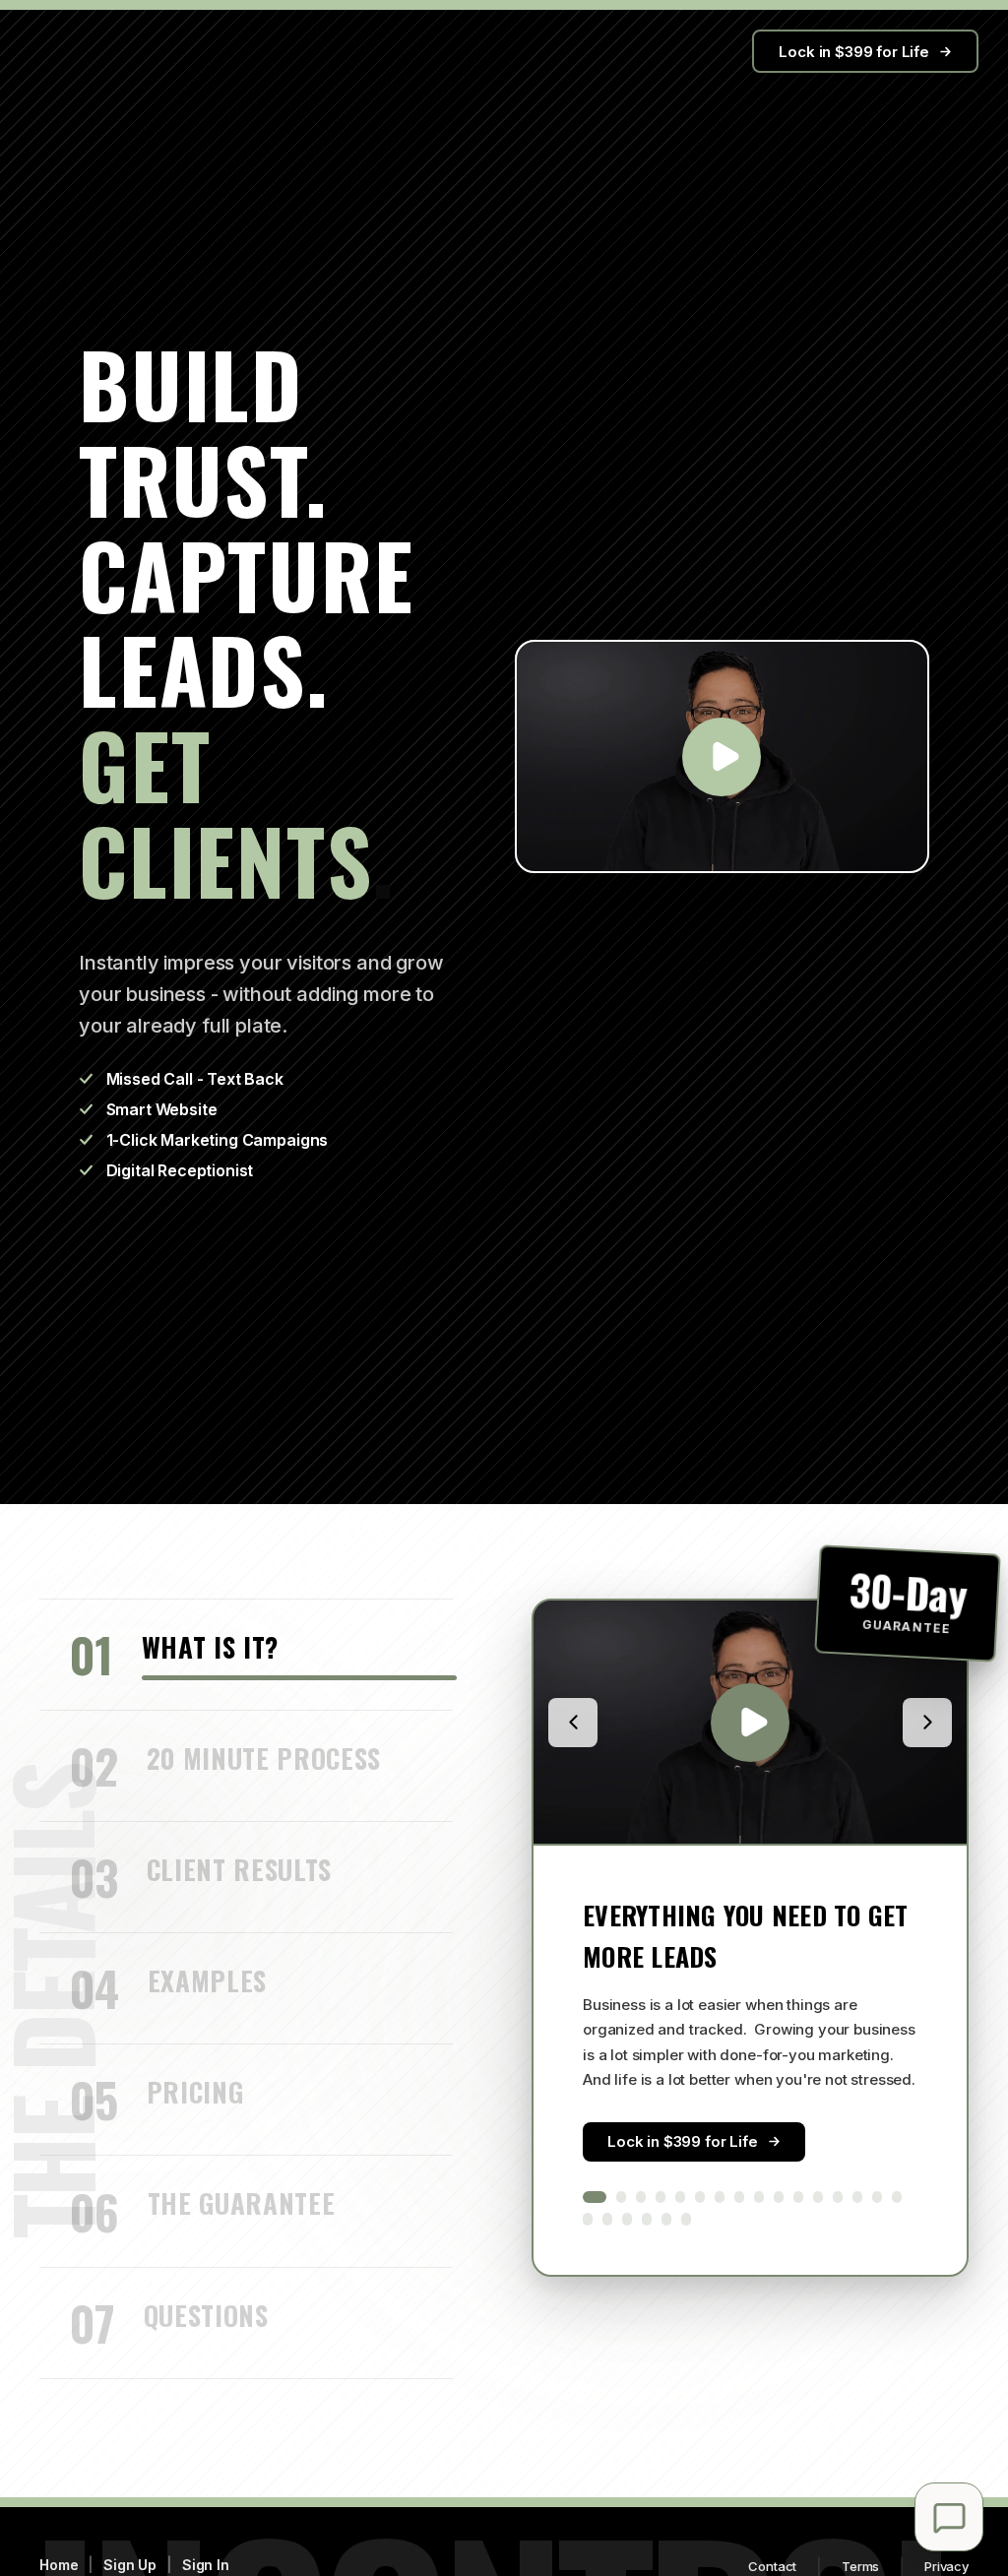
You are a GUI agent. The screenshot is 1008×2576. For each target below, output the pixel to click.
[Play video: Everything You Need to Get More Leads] (750, 1723)
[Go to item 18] (607, 2219)
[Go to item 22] (686, 2219)
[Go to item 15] (877, 2198)
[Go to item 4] (661, 2198)
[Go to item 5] (680, 2198)
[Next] (927, 1723)
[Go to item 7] (720, 2198)
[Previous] (573, 1723)
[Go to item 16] (897, 2198)
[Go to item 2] (621, 2198)
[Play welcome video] (722, 756)
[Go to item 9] (759, 2198)
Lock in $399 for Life (854, 52)
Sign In (206, 2565)
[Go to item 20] (647, 2219)
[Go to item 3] (641, 2198)
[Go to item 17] (588, 2219)
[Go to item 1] (595, 2198)
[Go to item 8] (739, 2198)
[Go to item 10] (779, 2198)
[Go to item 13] (838, 2198)
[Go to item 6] (700, 2198)
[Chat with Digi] (949, 2517)
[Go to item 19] (627, 2219)
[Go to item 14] (857, 2198)
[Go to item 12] (818, 2198)
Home (59, 2565)
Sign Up (130, 2565)
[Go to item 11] (798, 2198)
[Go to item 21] (666, 2219)
